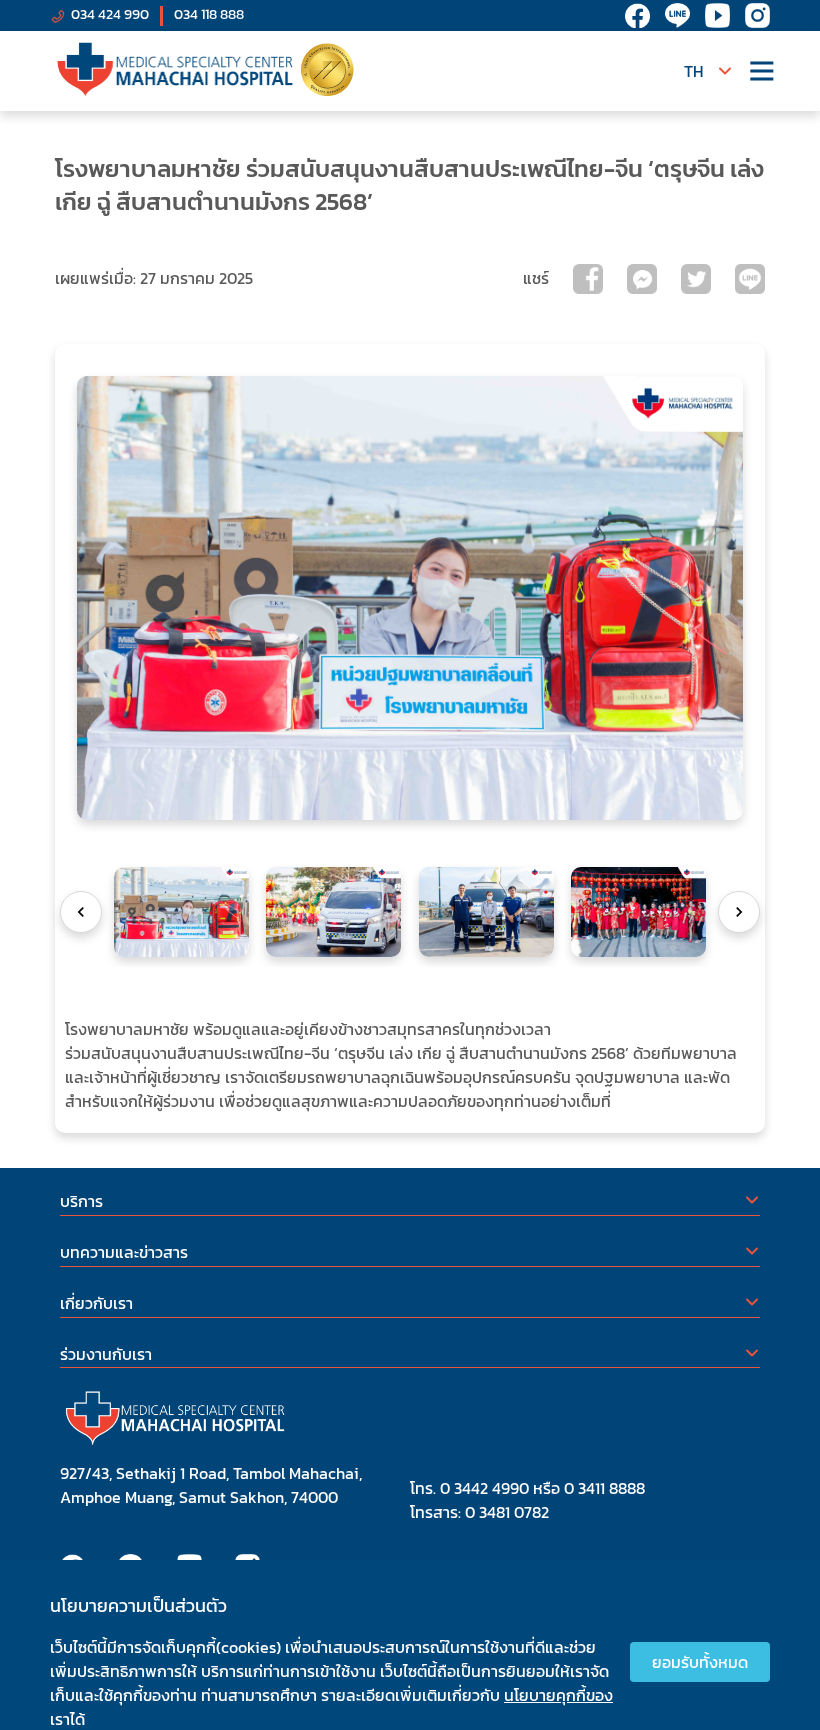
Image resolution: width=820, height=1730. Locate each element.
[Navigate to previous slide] (81, 912)
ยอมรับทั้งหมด (700, 1662)
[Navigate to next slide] (739, 912)
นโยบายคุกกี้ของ (558, 1695)
